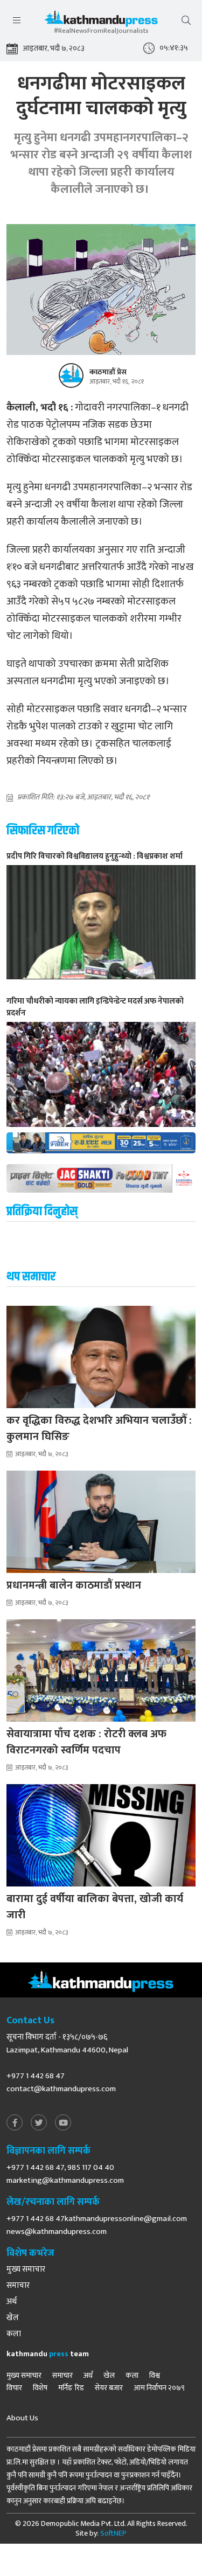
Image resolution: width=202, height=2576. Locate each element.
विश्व (155, 2376)
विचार (14, 2388)
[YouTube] (63, 2123)
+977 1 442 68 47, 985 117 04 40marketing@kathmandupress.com (65, 2174)
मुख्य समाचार (26, 2269)
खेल (13, 2318)
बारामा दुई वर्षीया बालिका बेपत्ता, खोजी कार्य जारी (95, 1907)
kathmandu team (48, 2354)
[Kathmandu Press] (101, 21)
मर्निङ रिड (71, 2388)
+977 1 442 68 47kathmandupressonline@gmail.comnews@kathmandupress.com (97, 2225)
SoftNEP (113, 2533)
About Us (22, 2418)
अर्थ (12, 2302)
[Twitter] (39, 2123)
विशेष (40, 2388)
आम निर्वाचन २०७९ (159, 2388)
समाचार (18, 2286)
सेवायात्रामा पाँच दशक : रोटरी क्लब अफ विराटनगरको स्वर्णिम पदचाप (86, 1742)
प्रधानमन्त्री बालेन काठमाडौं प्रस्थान (74, 1585)
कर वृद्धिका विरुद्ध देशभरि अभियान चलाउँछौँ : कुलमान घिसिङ (99, 1429)
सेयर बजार (109, 2388)
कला (14, 2334)
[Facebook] (15, 2123)
